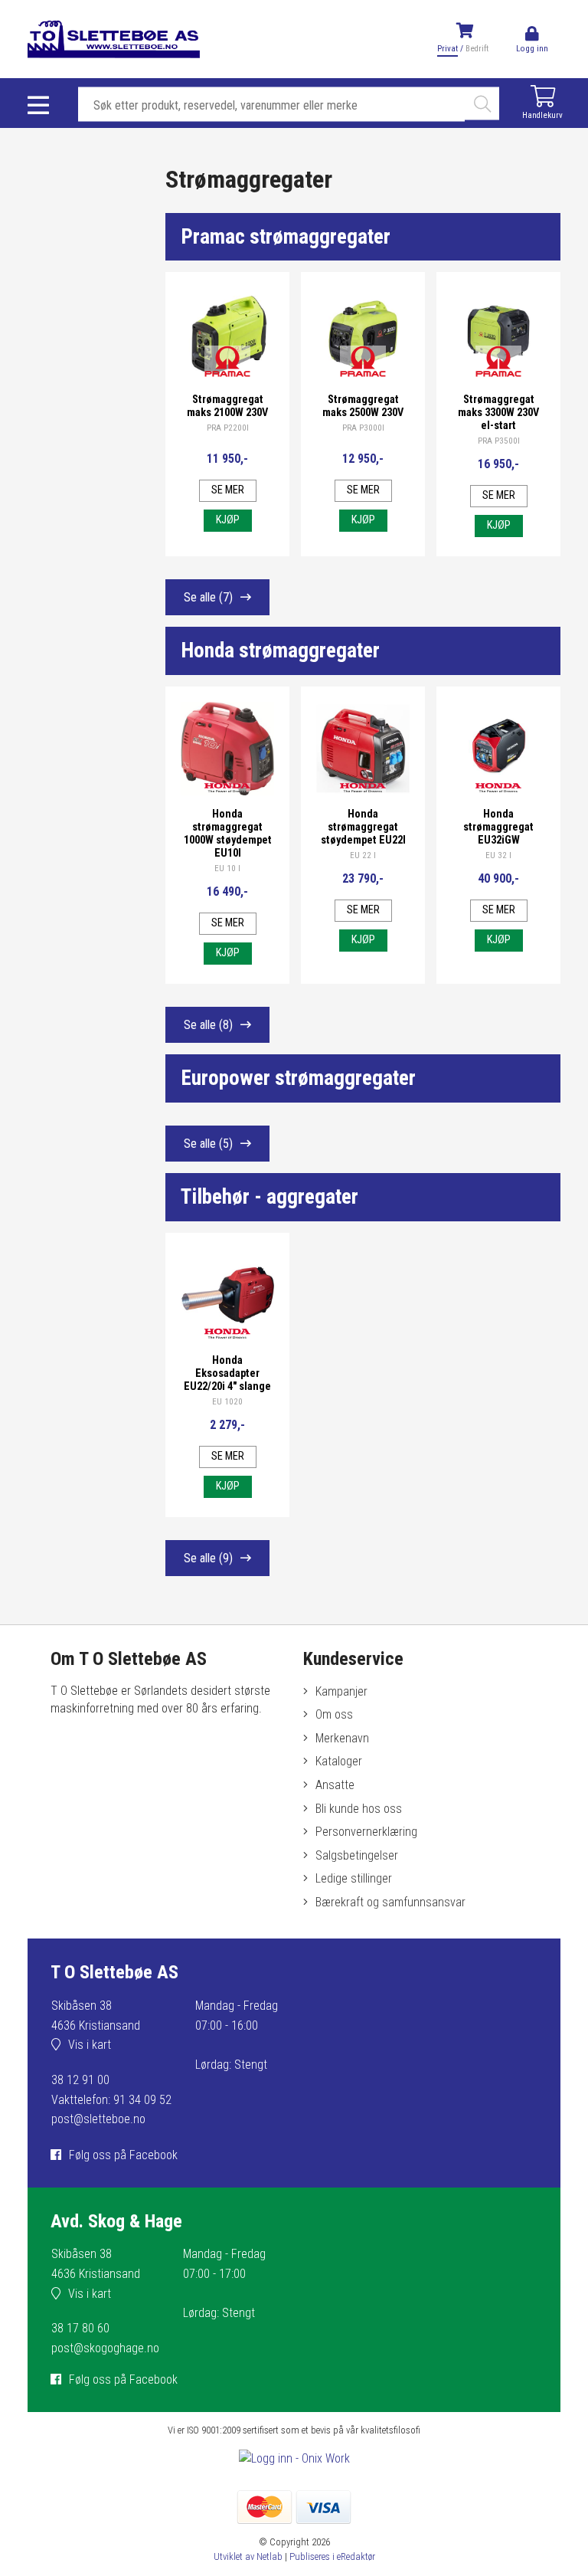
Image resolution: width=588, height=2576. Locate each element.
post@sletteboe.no (98, 2119)
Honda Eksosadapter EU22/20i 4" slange (227, 1373)
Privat (448, 49)
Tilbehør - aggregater (269, 1197)
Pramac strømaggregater (286, 237)
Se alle (208, 597)
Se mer (228, 490)
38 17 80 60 (80, 2328)
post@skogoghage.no (105, 2348)
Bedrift (477, 49)
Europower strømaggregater (298, 1078)
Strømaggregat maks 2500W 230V (363, 406)
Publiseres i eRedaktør (332, 2556)
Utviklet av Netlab (248, 2556)
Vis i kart (90, 2045)
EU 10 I (227, 868)
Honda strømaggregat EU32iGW (498, 827)
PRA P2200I (228, 428)
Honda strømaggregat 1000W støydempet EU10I (228, 834)
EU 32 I (498, 855)
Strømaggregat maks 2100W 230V (227, 406)
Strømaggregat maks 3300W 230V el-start (498, 413)
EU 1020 (227, 1402)
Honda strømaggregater (280, 651)
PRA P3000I (363, 428)
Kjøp (228, 520)
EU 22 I (363, 855)
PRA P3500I (499, 441)
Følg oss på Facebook (123, 2155)
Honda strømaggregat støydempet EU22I (363, 827)
